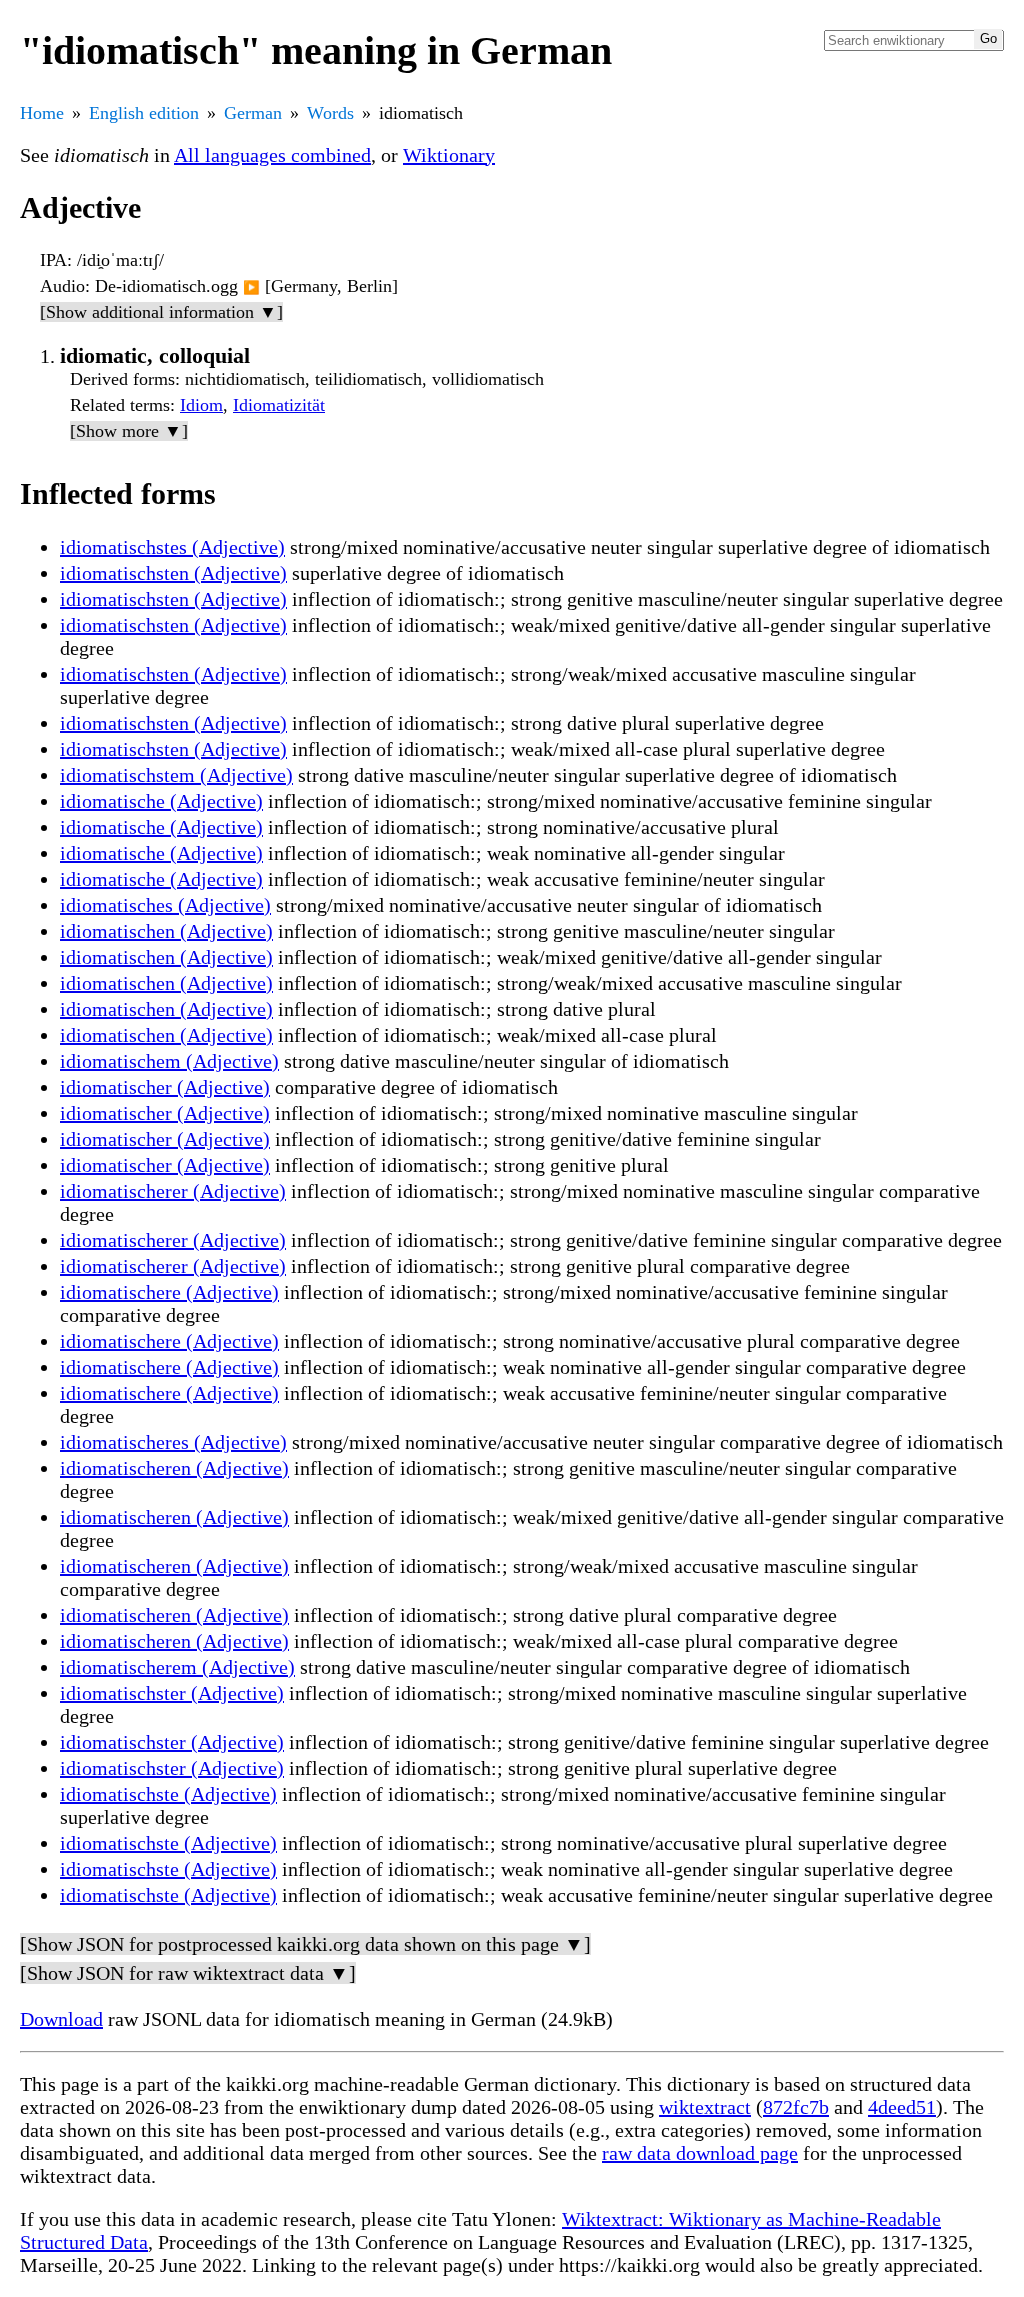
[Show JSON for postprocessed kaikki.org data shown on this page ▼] (305, 1944)
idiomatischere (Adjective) (169, 1292)
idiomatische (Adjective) (161, 801)
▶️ (251, 287)
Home (42, 113)
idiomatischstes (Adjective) (172, 547)
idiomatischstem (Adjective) (176, 775)
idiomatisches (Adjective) (165, 905)
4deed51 (902, 2107)
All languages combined (272, 155)
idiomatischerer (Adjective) (173, 1191)
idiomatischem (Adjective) (169, 1061)
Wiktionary (449, 155)
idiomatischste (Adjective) (168, 1794)
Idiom (201, 405)
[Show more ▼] (129, 431)
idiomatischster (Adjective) (172, 1693)
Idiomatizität (279, 405)
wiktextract (705, 2107)
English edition (144, 113)
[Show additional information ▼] (161, 312)
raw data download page (700, 2153)
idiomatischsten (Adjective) (173, 573)
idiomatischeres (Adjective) (173, 1442)
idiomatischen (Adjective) (166, 931)
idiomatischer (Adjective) (165, 1087)
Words (330, 113)
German (253, 113)
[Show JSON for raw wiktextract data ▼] (188, 1973)
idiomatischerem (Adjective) (177, 1667)
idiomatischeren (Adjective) (174, 1468)
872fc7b (796, 2107)
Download (61, 2019)
